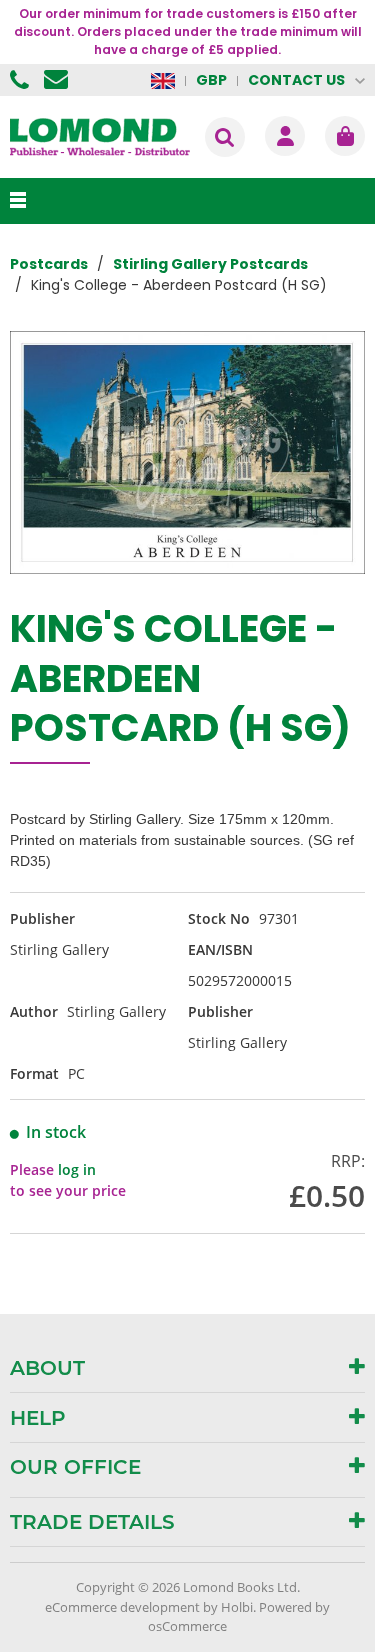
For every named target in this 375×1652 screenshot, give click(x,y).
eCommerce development (122, 1607)
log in (77, 1169)
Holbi (237, 1607)
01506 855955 (22, 80)
